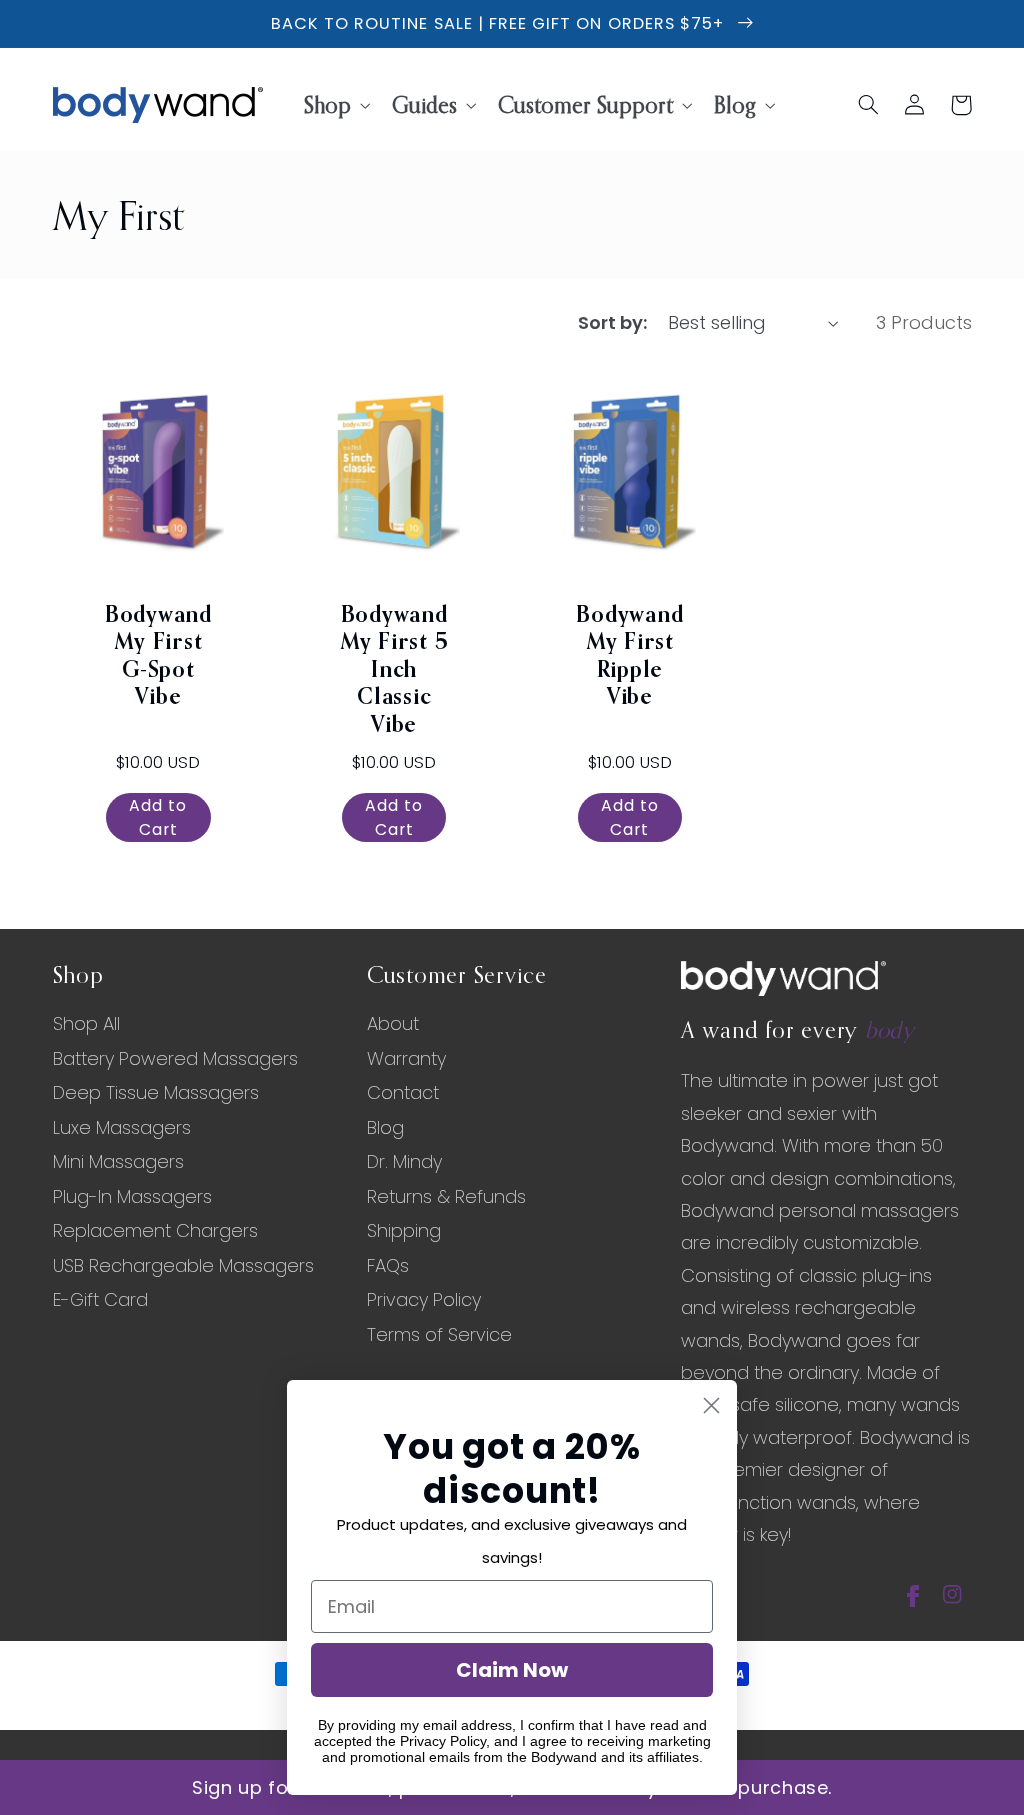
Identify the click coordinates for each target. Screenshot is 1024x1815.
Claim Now (512, 1670)
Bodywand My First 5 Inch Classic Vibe (394, 671)
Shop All (86, 1024)
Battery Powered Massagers (175, 1058)
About (393, 1024)
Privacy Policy (424, 1299)
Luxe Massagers (122, 1127)
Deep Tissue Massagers (156, 1092)
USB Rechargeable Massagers (183, 1265)
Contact (403, 1092)
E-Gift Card (100, 1299)
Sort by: (612, 322)
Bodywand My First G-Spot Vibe (158, 657)
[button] (335, 104)
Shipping (404, 1230)
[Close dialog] (711, 1405)
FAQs (388, 1265)
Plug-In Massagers (132, 1196)
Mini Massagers (118, 1161)
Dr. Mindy (404, 1161)
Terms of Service (439, 1334)
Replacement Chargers (155, 1230)
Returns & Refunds (446, 1196)
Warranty (406, 1058)
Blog (385, 1127)
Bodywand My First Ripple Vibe (629, 657)
